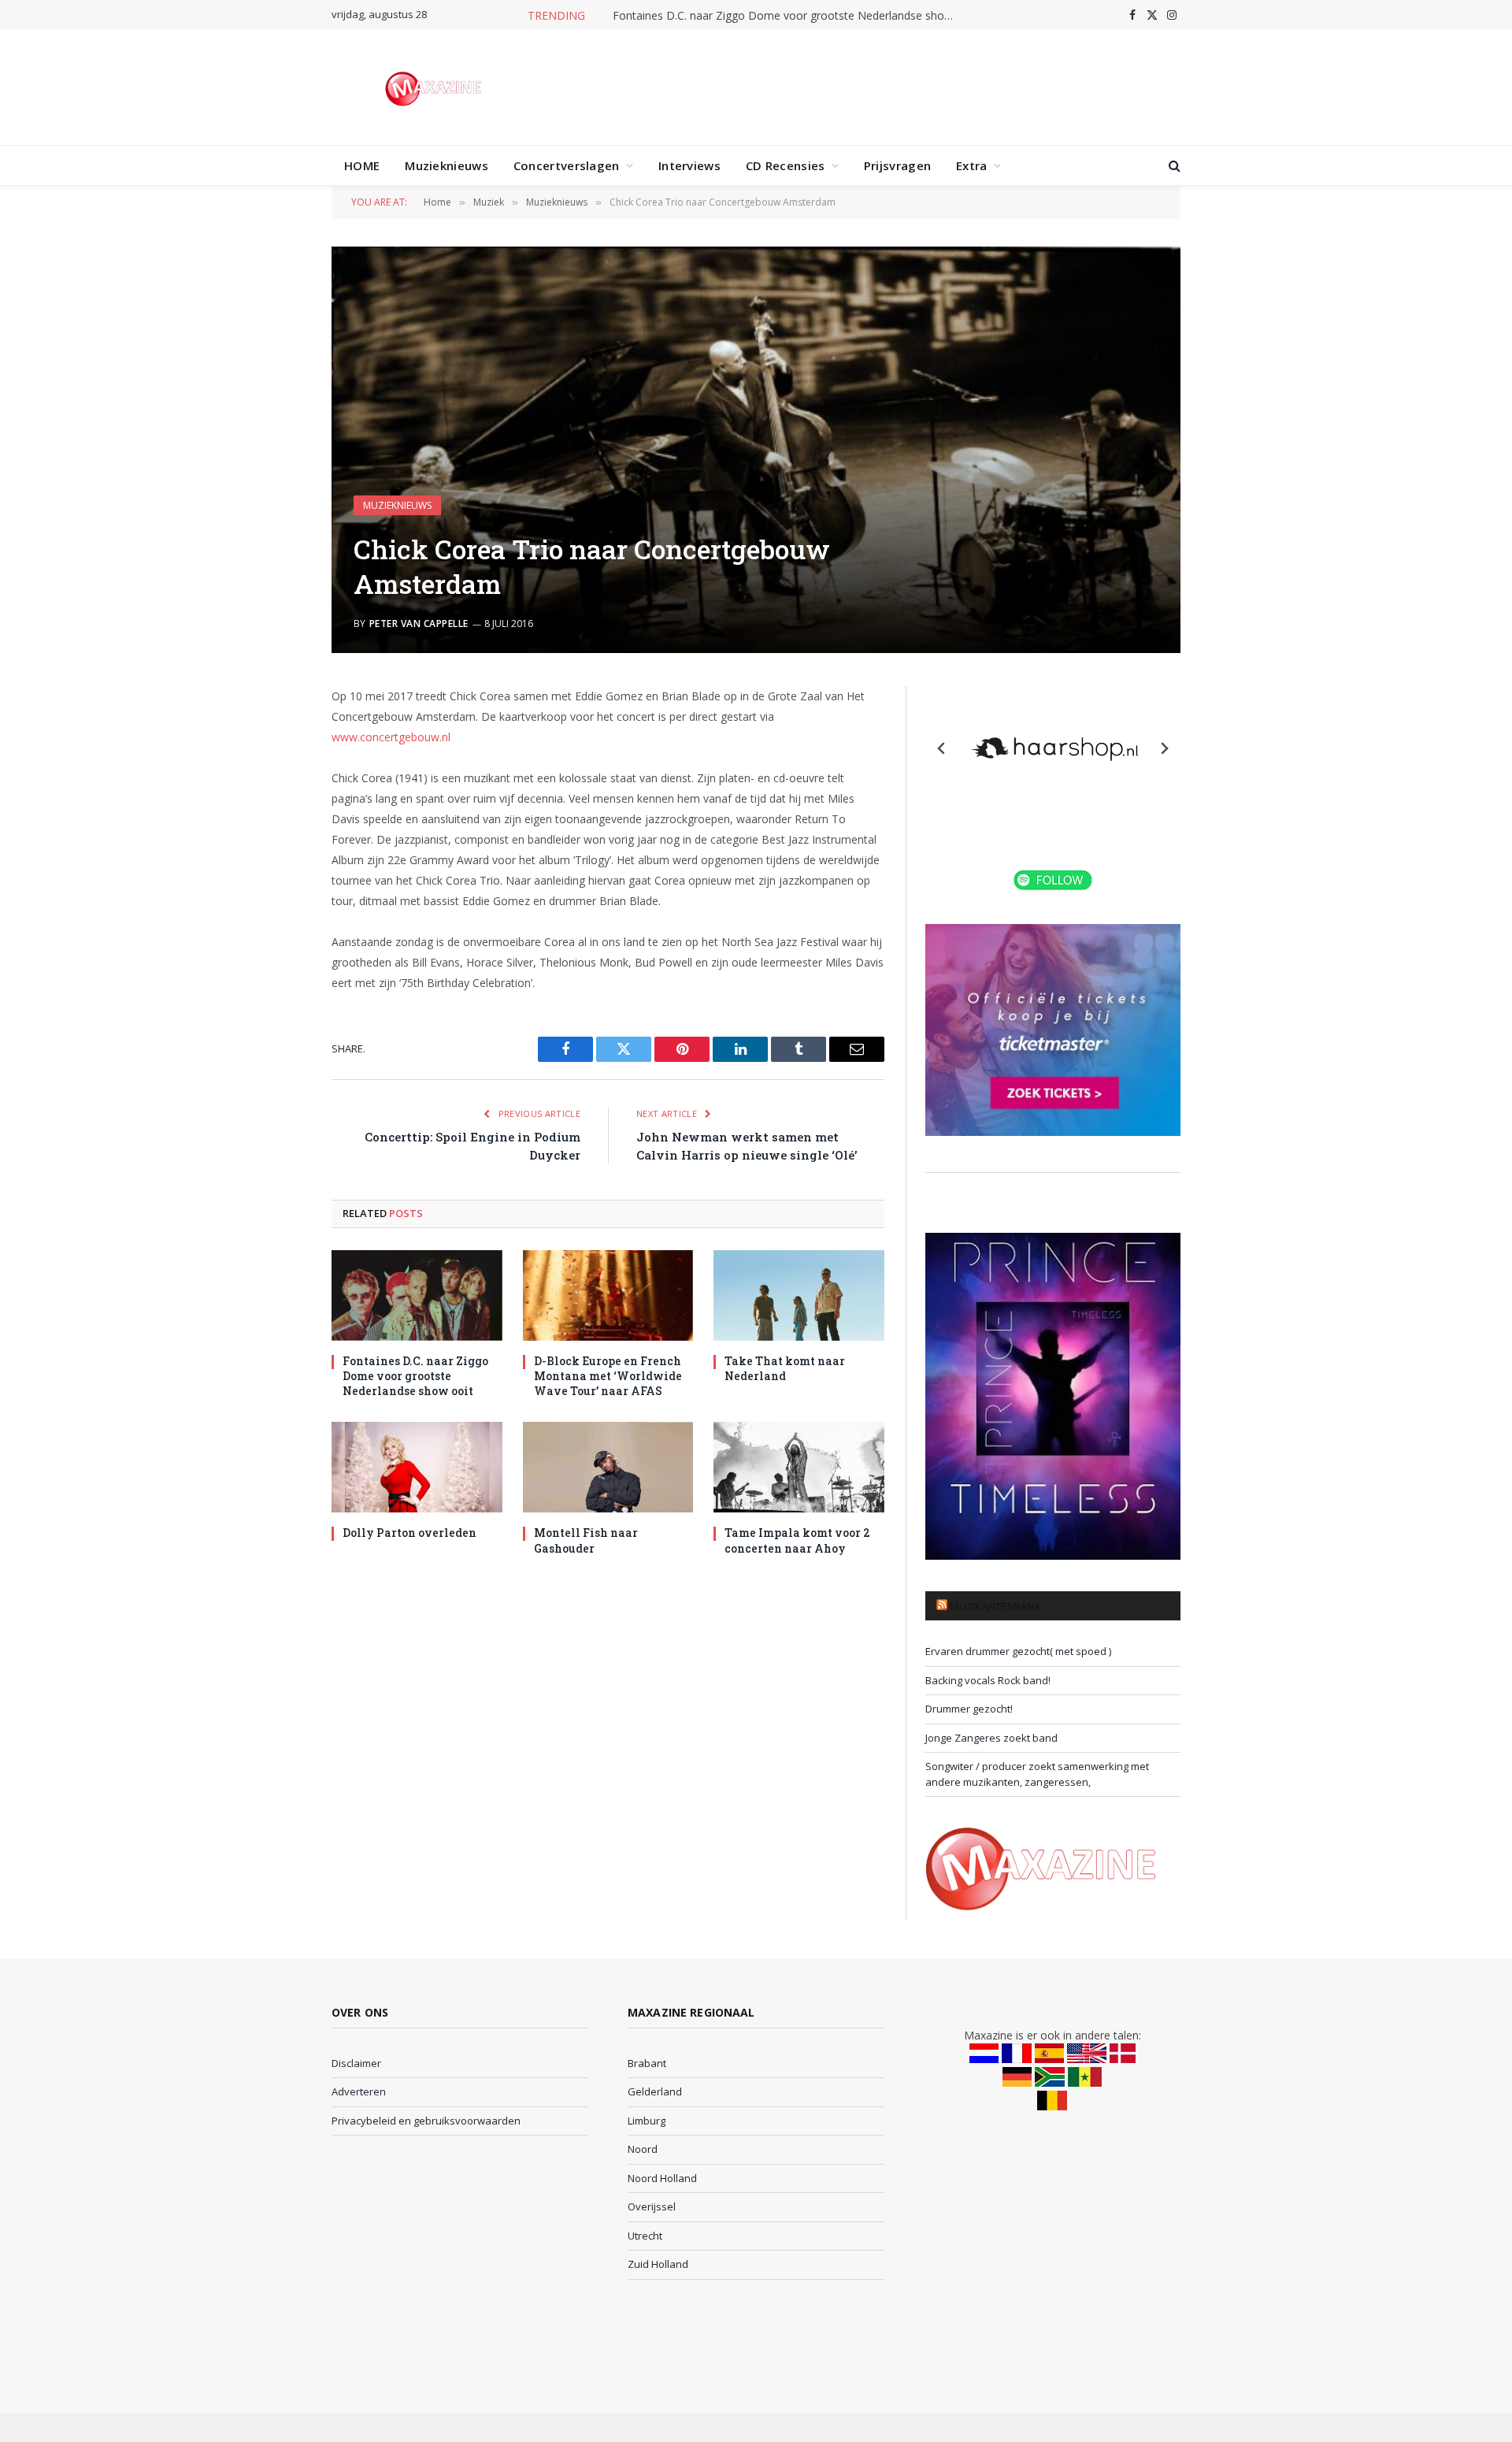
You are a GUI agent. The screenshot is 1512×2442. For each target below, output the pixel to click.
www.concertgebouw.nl (391, 737)
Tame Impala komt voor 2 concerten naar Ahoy (797, 1540)
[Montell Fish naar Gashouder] (608, 1467)
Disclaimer (356, 2063)
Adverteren (359, 2091)
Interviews (689, 165)
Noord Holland (662, 2178)
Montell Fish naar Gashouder (586, 1540)
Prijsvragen (897, 165)
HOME (362, 165)
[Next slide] (1164, 748)
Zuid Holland (658, 2264)
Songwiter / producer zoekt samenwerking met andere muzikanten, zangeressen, (1037, 1774)
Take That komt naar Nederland (785, 1368)
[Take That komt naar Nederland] (799, 1295)
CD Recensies (786, 165)
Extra (972, 165)
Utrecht (645, 2236)
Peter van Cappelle (419, 623)
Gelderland (655, 2091)
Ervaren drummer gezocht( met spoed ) (1018, 1651)
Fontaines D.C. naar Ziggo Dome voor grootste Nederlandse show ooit (790, 16)
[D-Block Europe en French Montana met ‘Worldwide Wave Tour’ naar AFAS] (608, 1295)
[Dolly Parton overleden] (417, 1467)
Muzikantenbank (995, 1606)
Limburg (647, 2121)
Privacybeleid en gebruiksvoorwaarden (426, 2121)
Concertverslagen (567, 165)
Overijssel (652, 2206)
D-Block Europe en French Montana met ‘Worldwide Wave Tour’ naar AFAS (608, 1376)
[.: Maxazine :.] (435, 87)
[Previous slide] (942, 748)
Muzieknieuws (447, 165)
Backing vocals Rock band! (988, 1680)
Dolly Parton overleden (409, 1533)
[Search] (1173, 166)
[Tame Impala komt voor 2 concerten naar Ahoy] (799, 1467)
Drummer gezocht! (969, 1709)
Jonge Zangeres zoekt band (991, 1738)
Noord (643, 2149)
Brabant (647, 2063)
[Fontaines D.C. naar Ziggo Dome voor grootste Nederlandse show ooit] (417, 1295)
